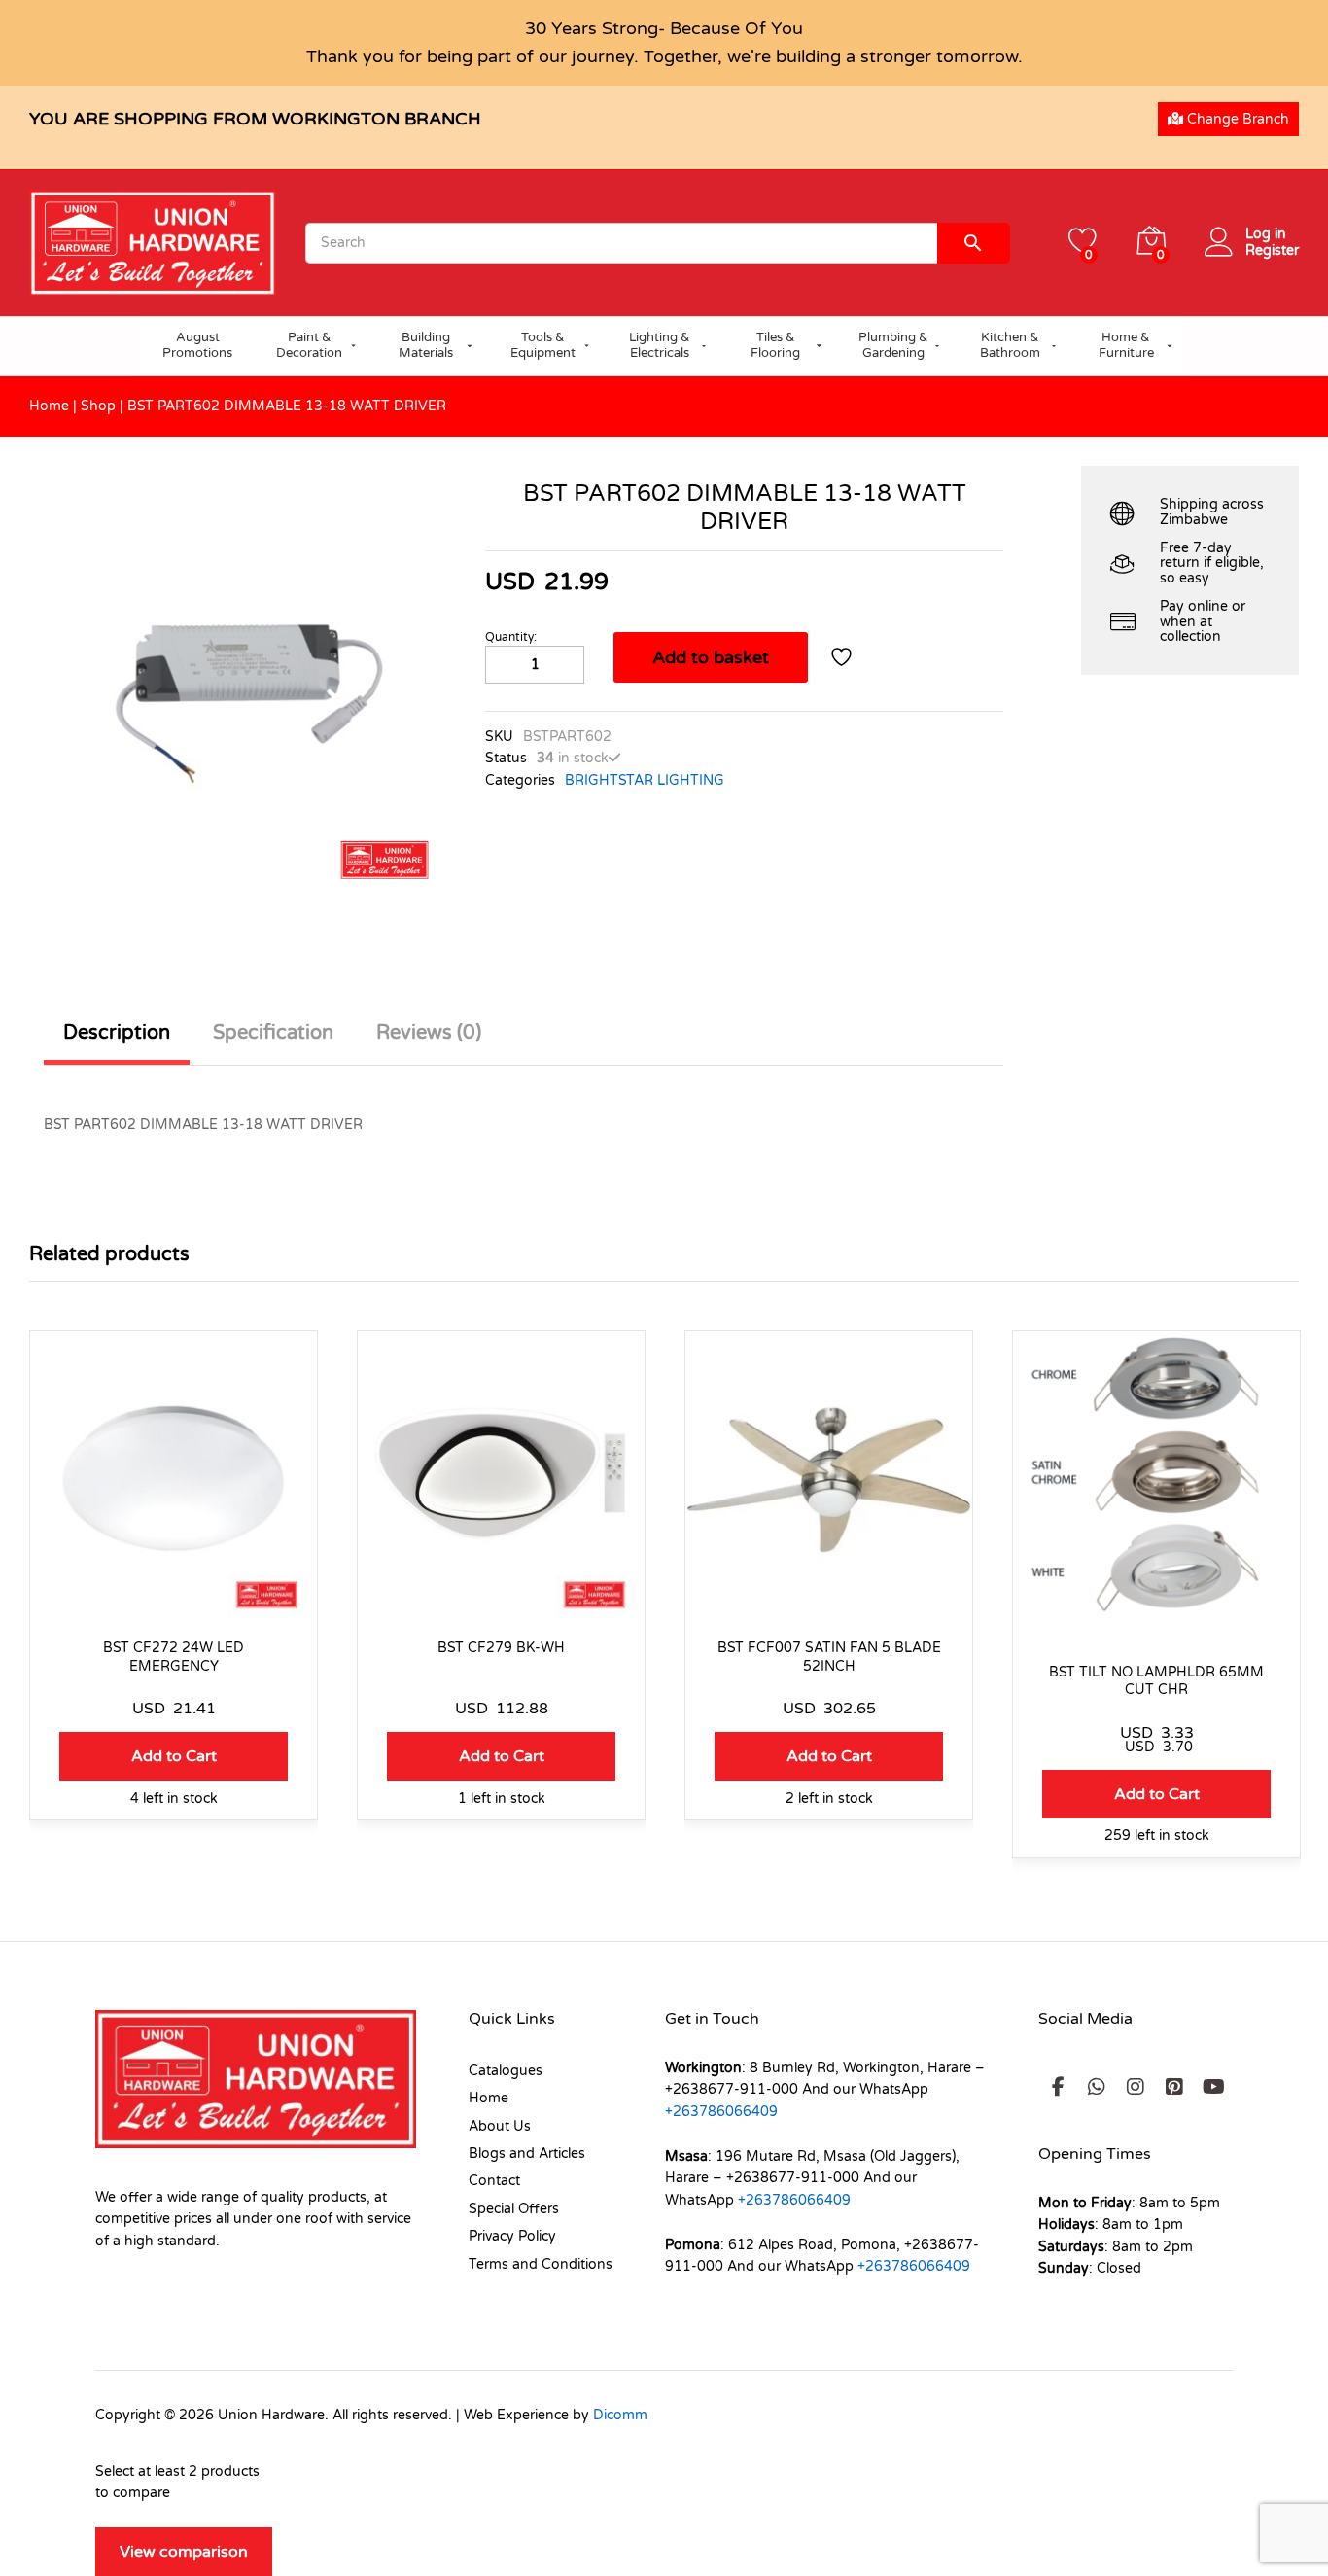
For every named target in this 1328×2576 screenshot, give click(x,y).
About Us (500, 2126)
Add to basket (711, 657)
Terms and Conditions (541, 2264)
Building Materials (426, 345)
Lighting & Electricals (660, 345)
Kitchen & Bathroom (1010, 345)
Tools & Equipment (543, 345)
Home (49, 406)
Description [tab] (117, 1033)
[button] (174, 1756)
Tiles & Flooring (775, 345)
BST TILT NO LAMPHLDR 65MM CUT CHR (1156, 1681)
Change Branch (1236, 119)
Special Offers (514, 2209)
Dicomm (620, 2415)
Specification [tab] (273, 1033)
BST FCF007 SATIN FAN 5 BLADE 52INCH (829, 1657)
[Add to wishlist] (844, 657)
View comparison (184, 2552)
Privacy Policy (512, 2236)
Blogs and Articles (527, 2153)
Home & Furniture (1126, 345)
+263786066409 (721, 2112)
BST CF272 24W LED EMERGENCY (174, 1657)
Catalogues (506, 2071)
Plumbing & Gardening (893, 345)
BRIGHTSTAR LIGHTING (645, 780)
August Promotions (197, 345)
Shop (98, 406)
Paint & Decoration (309, 345)
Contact (494, 2181)
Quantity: (511, 637)
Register (1272, 251)
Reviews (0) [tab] (429, 1033)
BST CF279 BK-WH (501, 1648)
